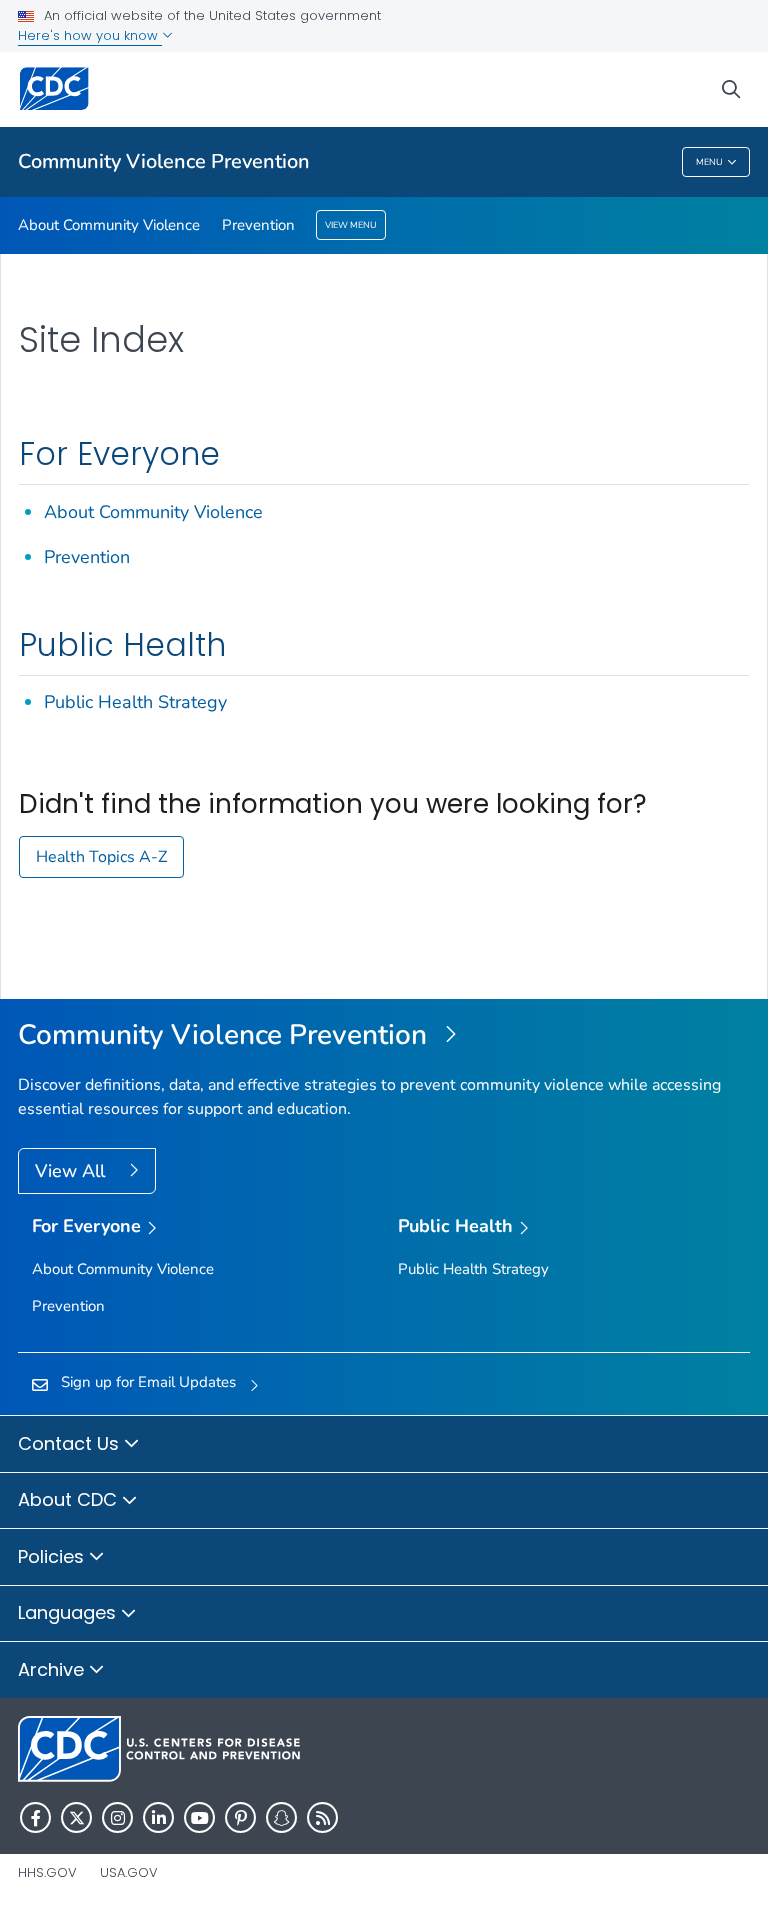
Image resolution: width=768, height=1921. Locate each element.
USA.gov (129, 1872)
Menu (709, 162)
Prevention (258, 225)
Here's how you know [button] (90, 35)
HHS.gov (47, 1872)
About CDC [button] (70, 1499)
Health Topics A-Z (101, 857)
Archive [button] (53, 1669)
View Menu (351, 225)
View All (72, 1171)
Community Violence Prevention (164, 161)
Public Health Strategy (135, 702)
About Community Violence (109, 225)
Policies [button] (53, 1556)
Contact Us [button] (71, 1443)
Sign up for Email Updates (148, 1382)
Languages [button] (69, 1612)
